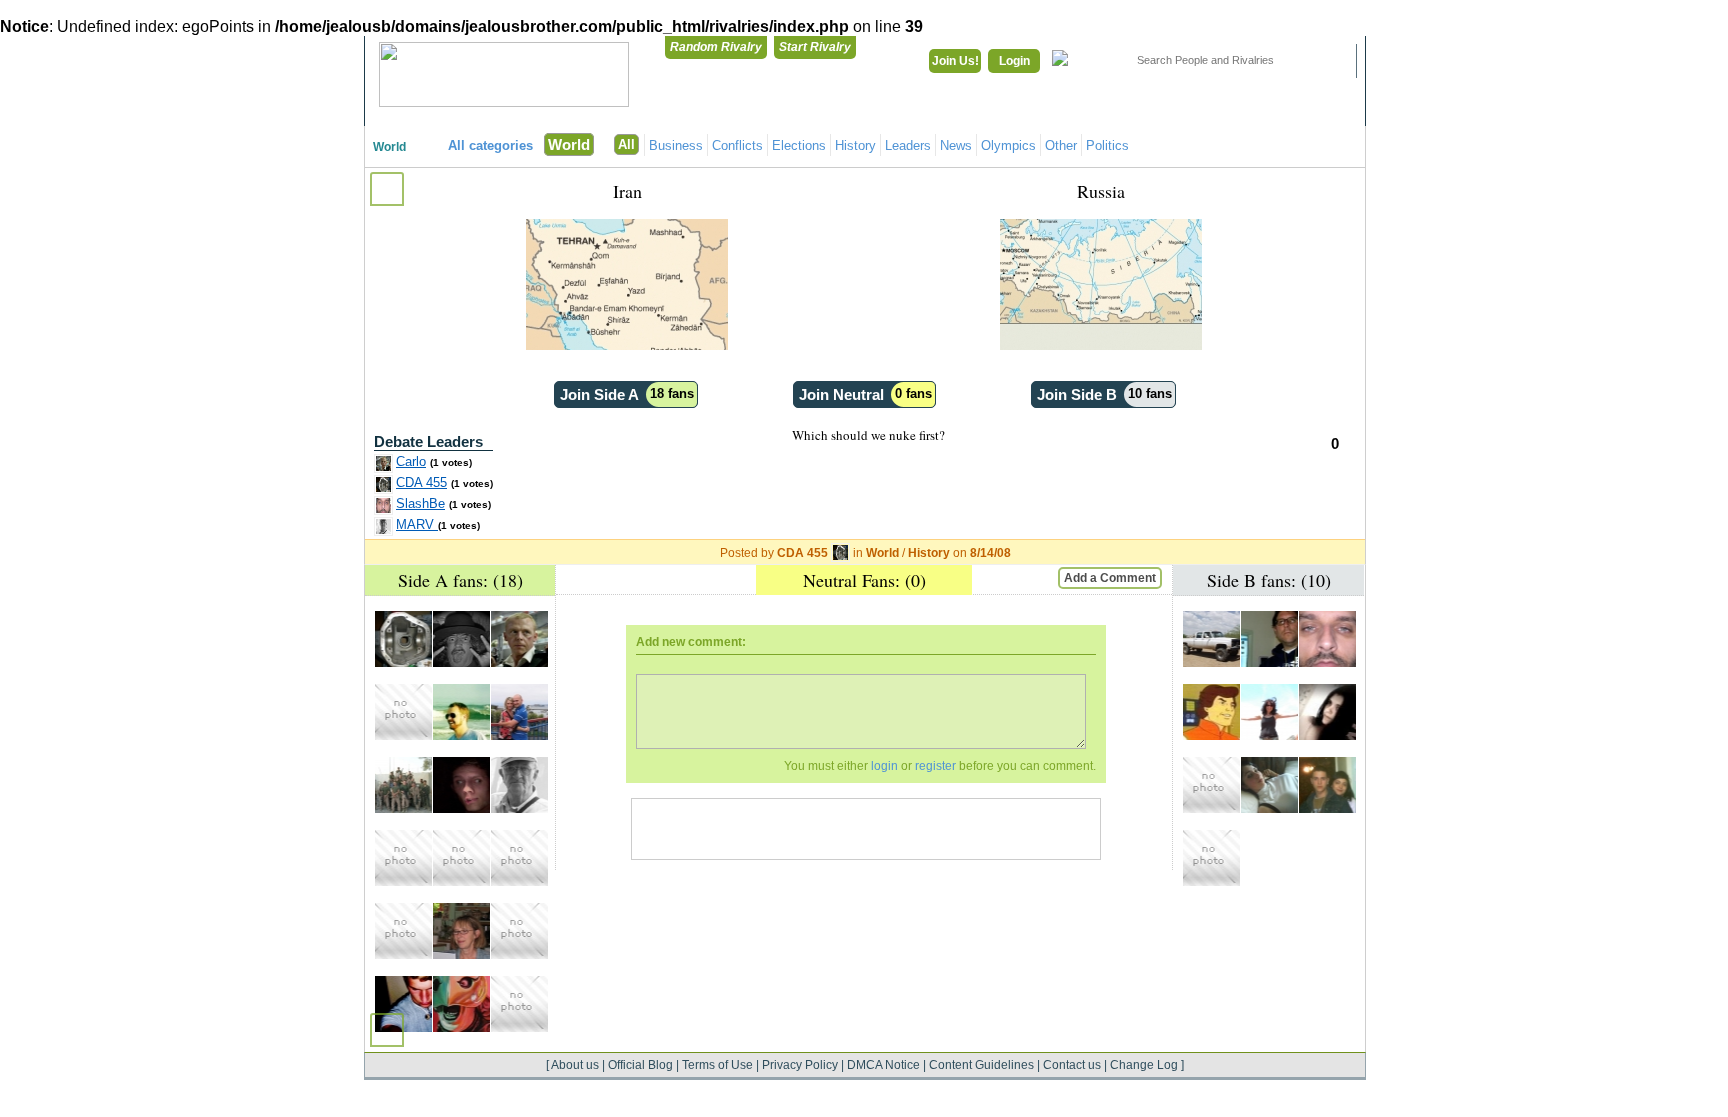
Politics (1107, 145)
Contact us (1072, 1065)
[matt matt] (403, 931)
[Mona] (1269, 712)
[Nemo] (1269, 785)
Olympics (1008, 145)
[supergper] (403, 712)
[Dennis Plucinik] (461, 712)
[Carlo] (519, 639)
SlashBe (420, 503)
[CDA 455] (403, 639)
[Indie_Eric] (403, 1004)
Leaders (908, 145)
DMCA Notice (883, 1065)
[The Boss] (461, 639)
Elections (799, 145)
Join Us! (955, 61)
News (956, 145)
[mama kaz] (461, 931)
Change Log (1144, 1065)
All (626, 144)
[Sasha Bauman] (1211, 785)
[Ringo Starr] (519, 1004)
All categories (490, 145)
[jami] (1211, 858)
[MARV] (519, 785)
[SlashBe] (1327, 639)
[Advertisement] (866, 829)
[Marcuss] (1327, 785)
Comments (1105, 111)
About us (575, 1065)
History (855, 145)
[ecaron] (1211, 712)
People (1209, 111)
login (884, 766)
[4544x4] (1211, 639)
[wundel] (461, 785)
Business (676, 145)
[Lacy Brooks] (1327, 712)
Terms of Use (717, 1065)
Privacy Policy (800, 1065)
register (935, 766)
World (389, 147)
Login (1014, 61)
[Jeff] (461, 1004)
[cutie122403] (519, 712)
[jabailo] (1269, 639)
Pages (1313, 111)
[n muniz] (461, 858)
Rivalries (1001, 111)
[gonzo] (403, 785)
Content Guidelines (981, 1065)
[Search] (1329, 61)
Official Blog (640, 1065)
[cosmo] (519, 931)
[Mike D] (403, 858)
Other (1061, 145)
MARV (417, 524)
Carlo (411, 461)
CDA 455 (421, 482)
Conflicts (737, 145)
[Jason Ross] (519, 858)
